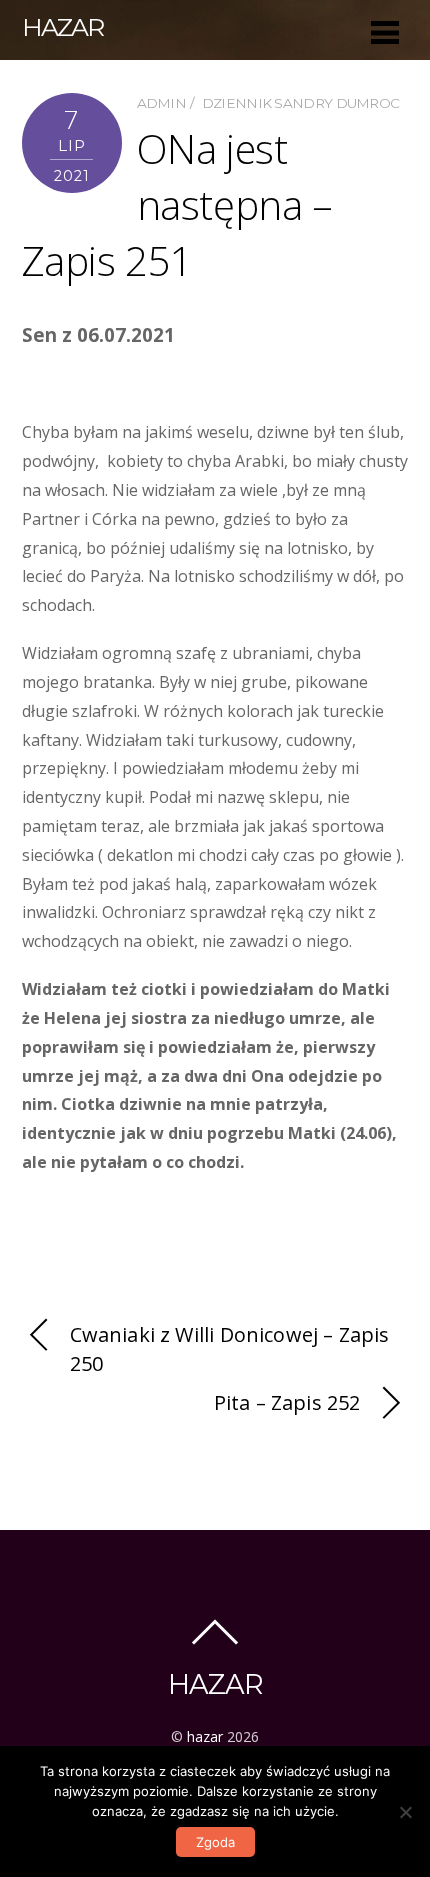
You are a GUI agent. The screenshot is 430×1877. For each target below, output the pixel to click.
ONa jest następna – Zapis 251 (177, 204)
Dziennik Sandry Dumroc (301, 103)
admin (162, 103)
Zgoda (215, 1842)
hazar (205, 1736)
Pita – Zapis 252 (287, 1402)
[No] (405, 1812)
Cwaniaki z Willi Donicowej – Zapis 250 (230, 1349)
